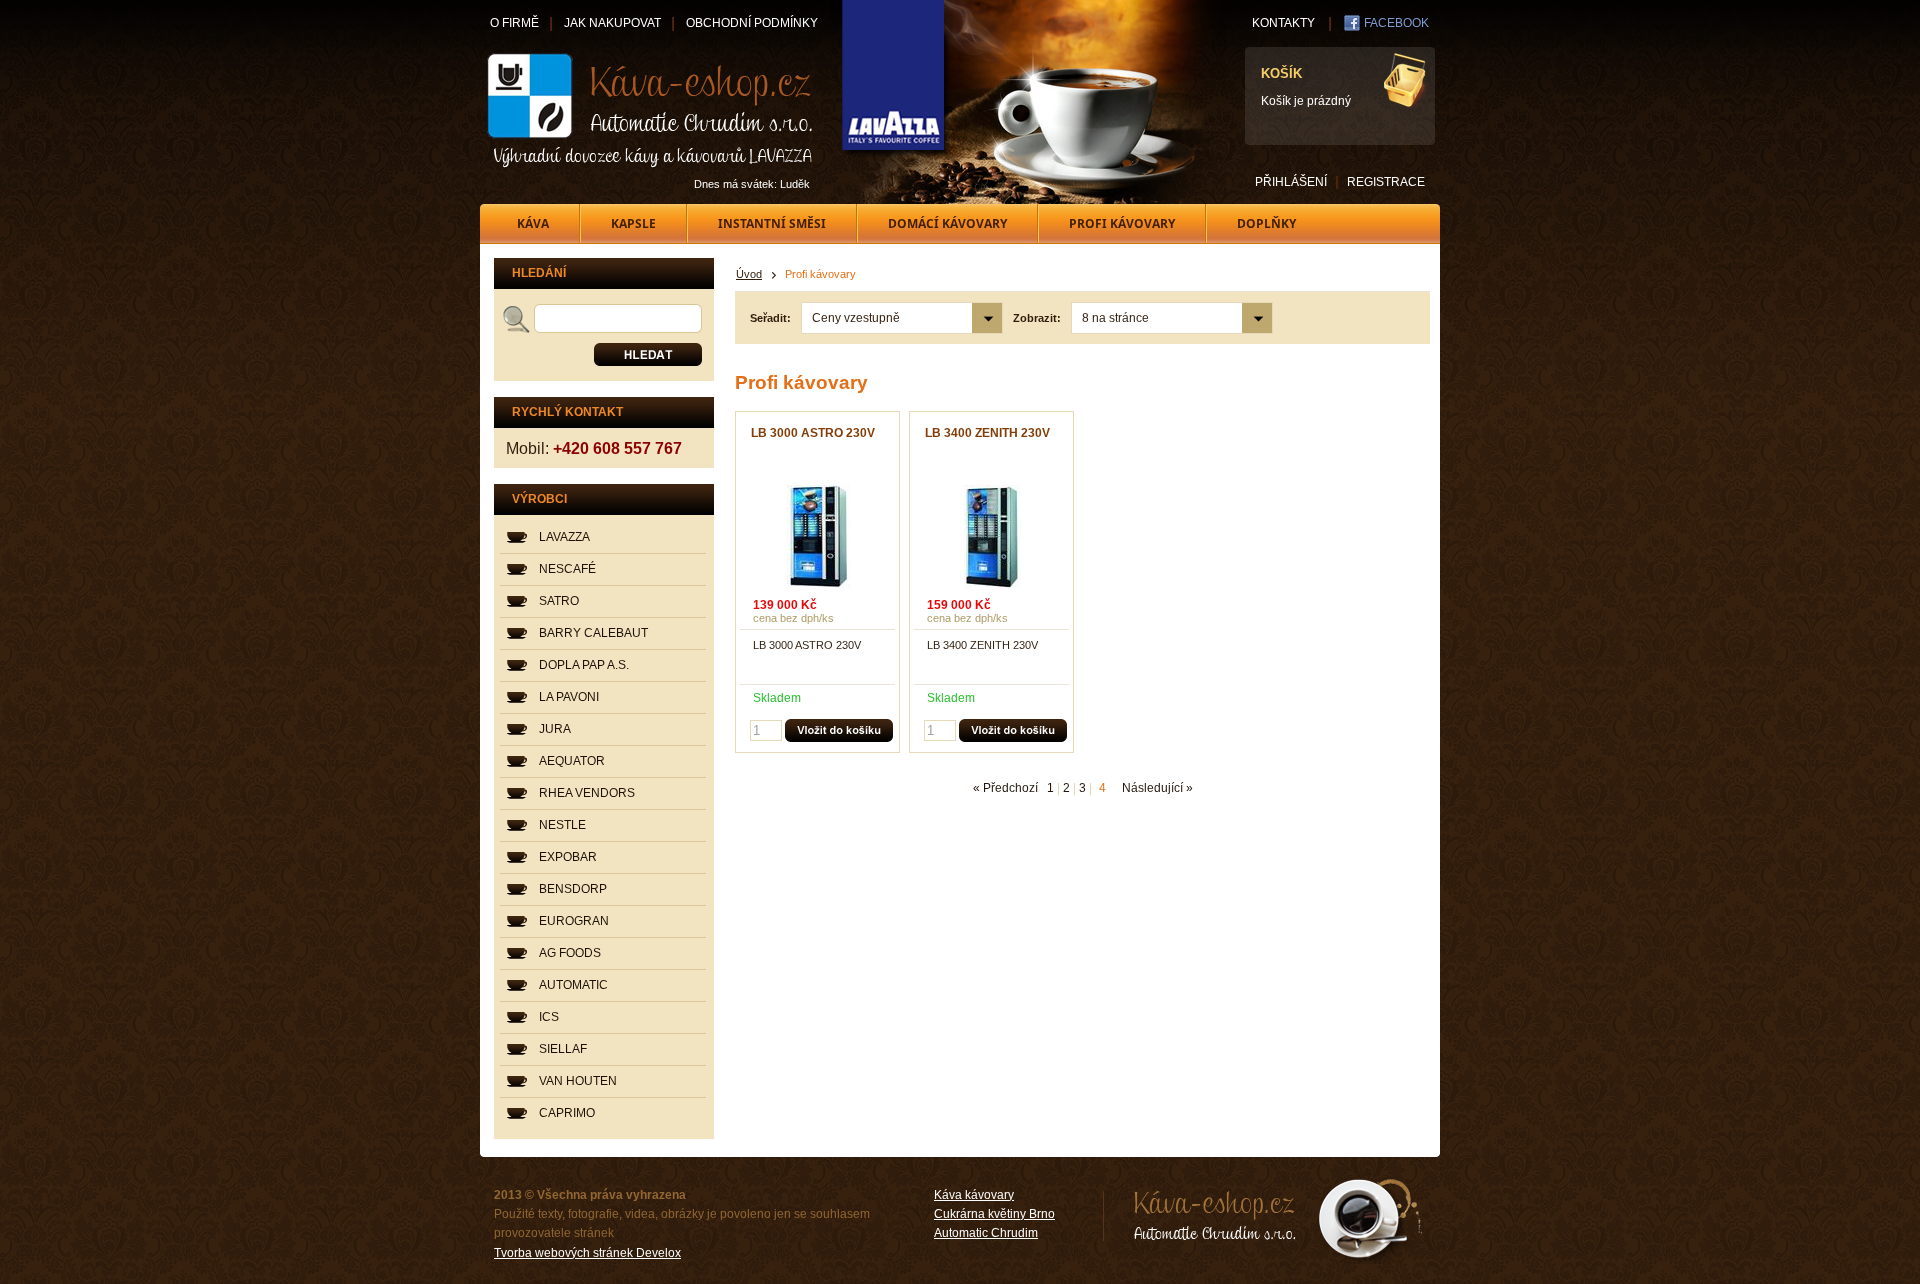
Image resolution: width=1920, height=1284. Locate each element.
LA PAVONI (569, 697)
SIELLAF (563, 1049)
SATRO (559, 601)
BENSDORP (573, 889)
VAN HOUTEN (578, 1081)
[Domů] (651, 110)
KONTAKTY (1283, 23)
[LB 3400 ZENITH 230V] (992, 537)
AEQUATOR (572, 761)
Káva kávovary (974, 1195)
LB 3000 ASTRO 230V (813, 433)
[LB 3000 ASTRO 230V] (818, 537)
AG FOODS (570, 953)
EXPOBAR (568, 857)
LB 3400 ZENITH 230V (987, 433)
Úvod (749, 274)
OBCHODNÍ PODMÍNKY (752, 23)
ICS (549, 1017)
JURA (555, 729)
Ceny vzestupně (856, 318)
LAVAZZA (564, 537)
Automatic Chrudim (986, 1233)
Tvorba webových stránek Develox (587, 1253)
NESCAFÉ (567, 569)
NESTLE (562, 825)
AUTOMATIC (573, 985)
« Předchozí (1005, 788)
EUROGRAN (574, 921)
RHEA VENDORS (587, 793)
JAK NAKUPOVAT (612, 23)
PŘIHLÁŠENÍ (1291, 182)
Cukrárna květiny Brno (994, 1214)
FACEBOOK (1396, 23)
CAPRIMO (567, 1113)
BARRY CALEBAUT (593, 633)
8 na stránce (1115, 318)
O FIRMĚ (514, 23)
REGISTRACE (1386, 182)
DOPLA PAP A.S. (584, 665)
